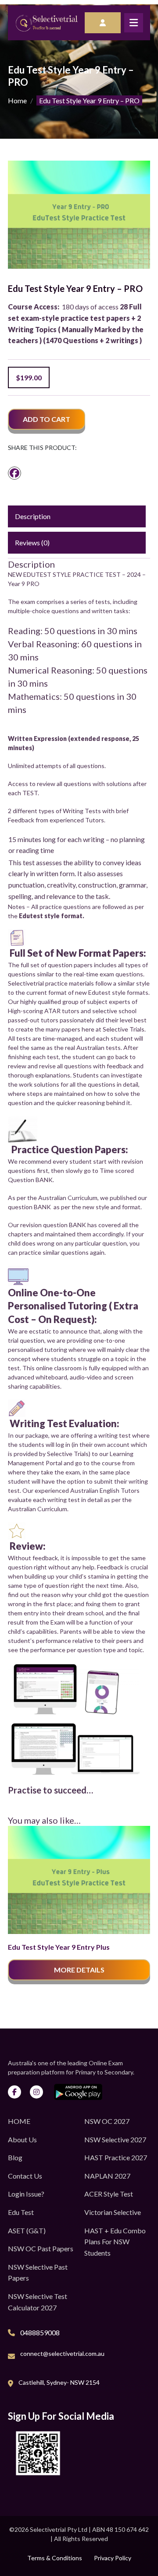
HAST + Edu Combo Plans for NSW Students (115, 2242)
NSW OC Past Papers (41, 2248)
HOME (19, 2121)
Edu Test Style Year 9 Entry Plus (59, 1947)
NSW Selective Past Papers (38, 2272)
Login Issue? (26, 2194)
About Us (22, 2139)
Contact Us (25, 2176)
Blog (15, 2157)
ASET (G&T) (27, 2230)
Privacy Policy (113, 2558)
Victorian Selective (113, 2212)
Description (33, 516)
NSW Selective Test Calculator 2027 (38, 2302)
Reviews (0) (32, 542)
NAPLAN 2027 (107, 2176)
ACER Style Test (109, 2194)
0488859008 (40, 2332)
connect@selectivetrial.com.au (62, 2353)
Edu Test (21, 2212)
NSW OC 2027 (107, 2121)
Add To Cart (47, 419)
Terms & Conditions (55, 2558)
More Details (79, 1970)
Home (17, 100)
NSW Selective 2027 (115, 2139)
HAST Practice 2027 (116, 2157)
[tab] (77, 516)
